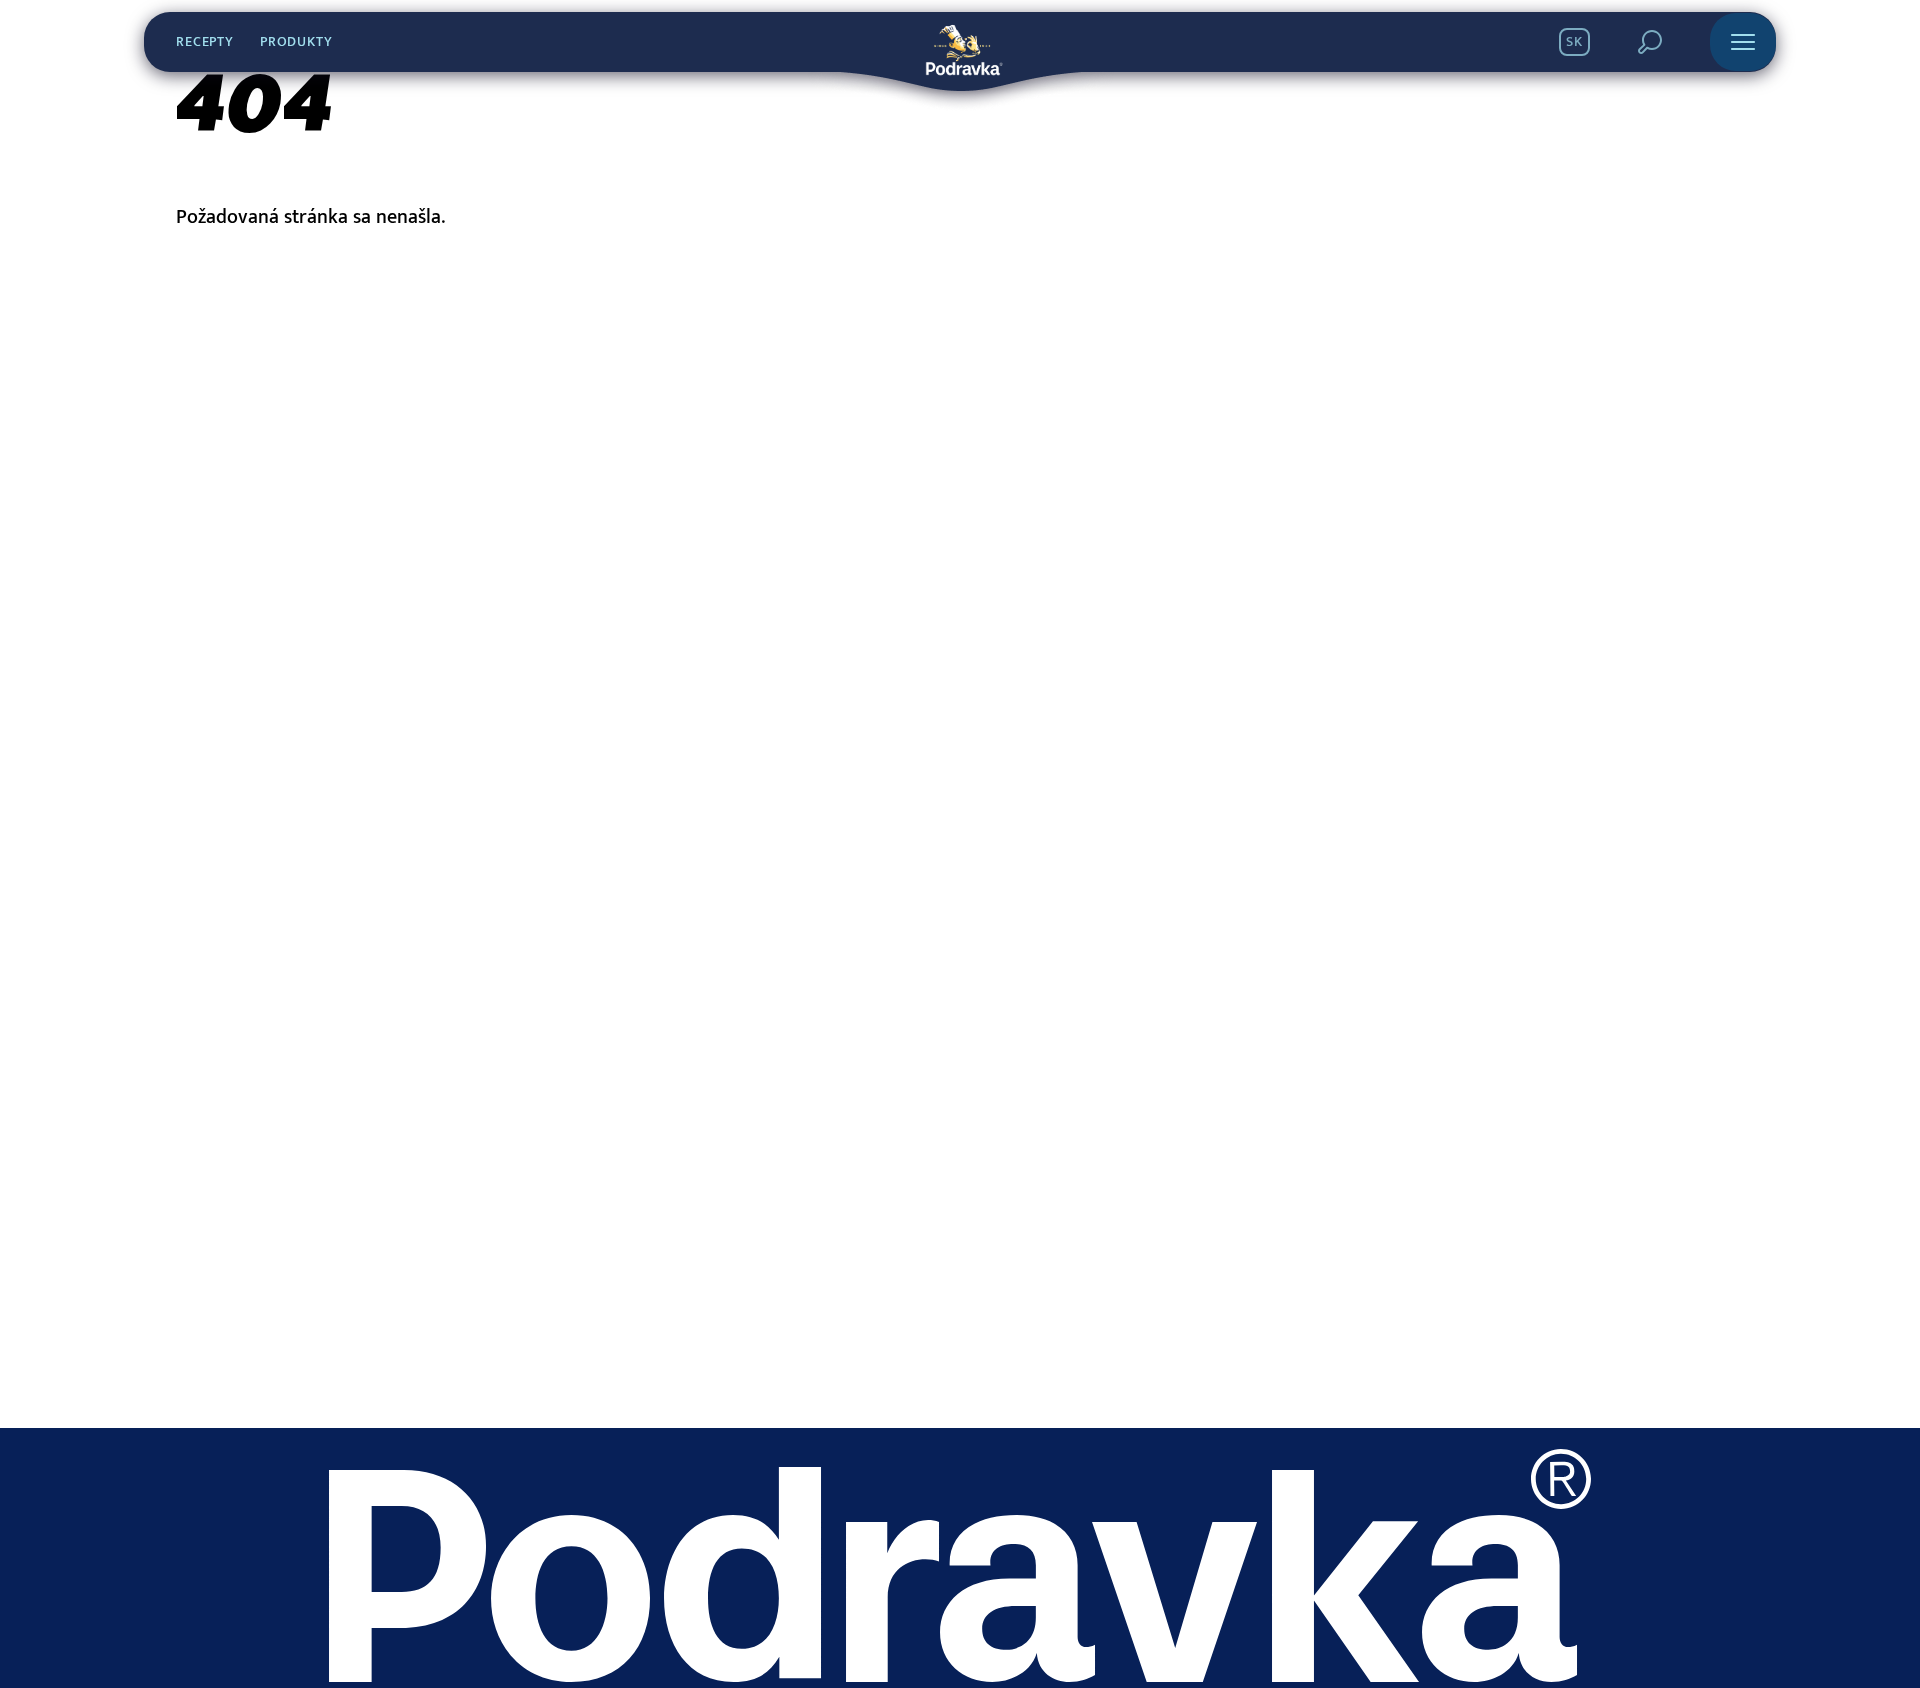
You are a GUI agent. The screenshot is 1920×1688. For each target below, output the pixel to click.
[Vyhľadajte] (1650, 42)
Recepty (205, 42)
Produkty (296, 42)
